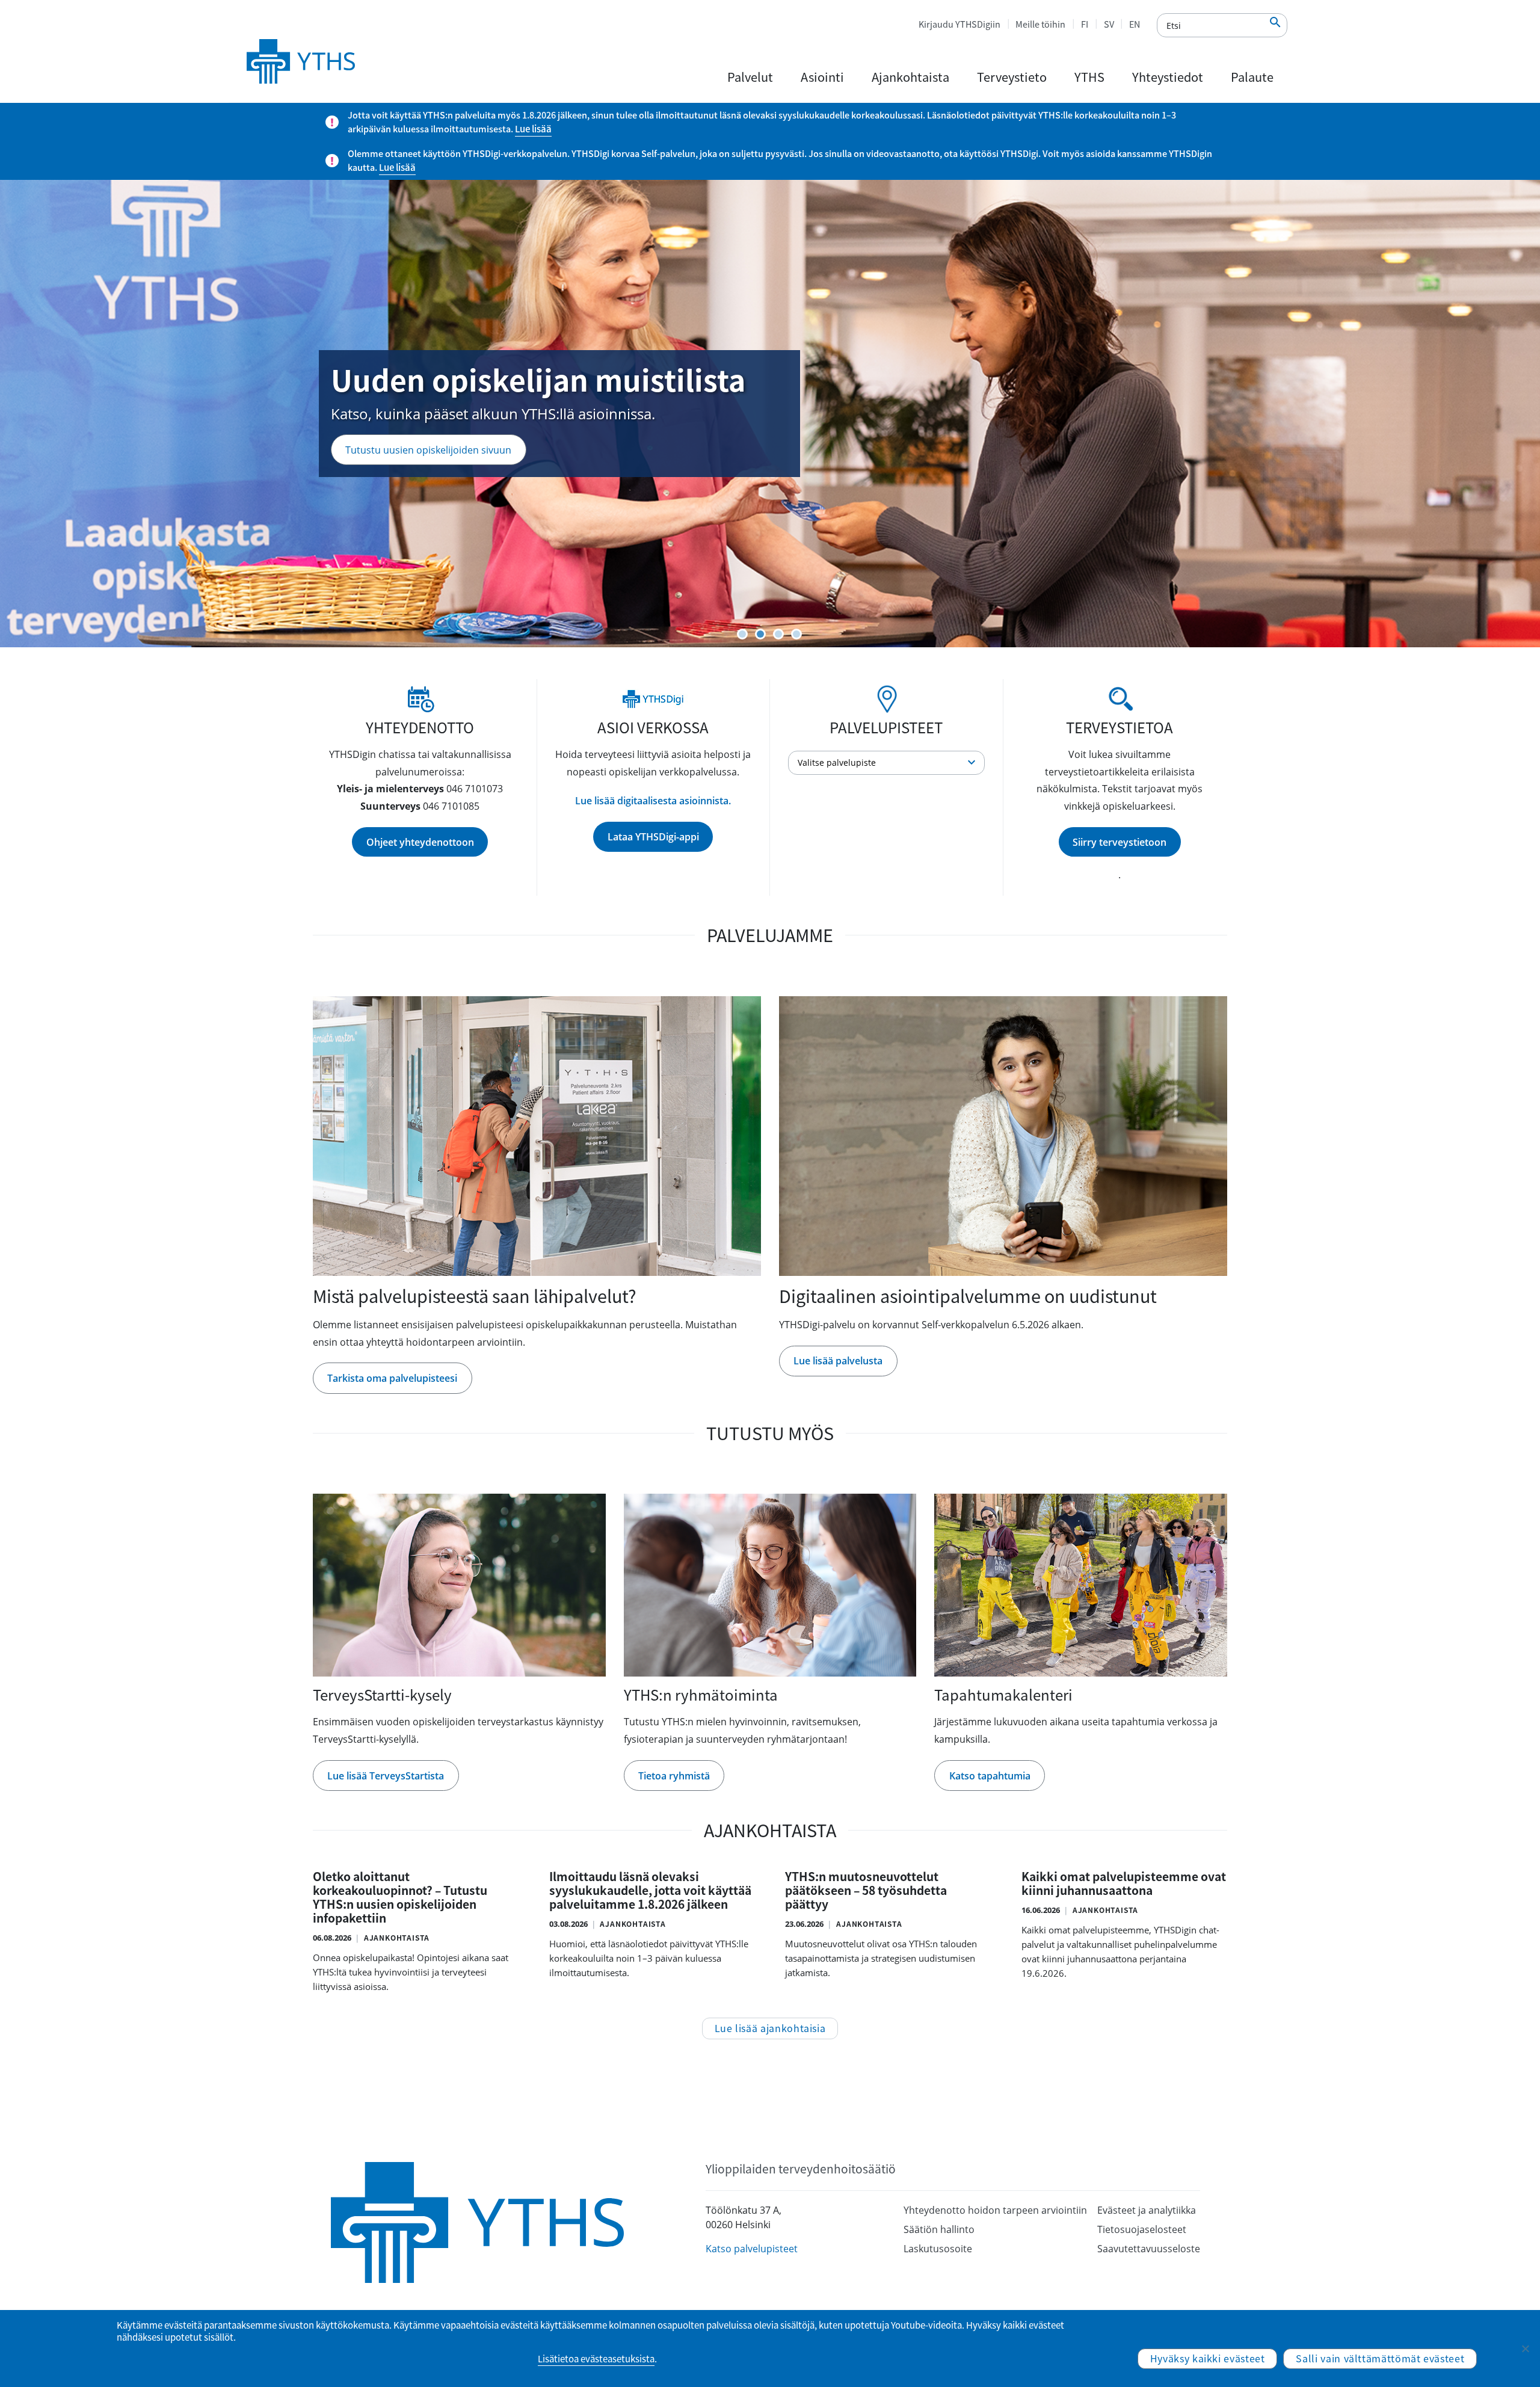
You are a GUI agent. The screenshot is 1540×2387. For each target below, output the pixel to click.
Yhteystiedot (1168, 77)
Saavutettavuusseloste (1149, 2249)
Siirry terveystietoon (1120, 842)
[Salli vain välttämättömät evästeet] (1525, 2348)
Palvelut (750, 77)
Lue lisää (533, 129)
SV (1109, 24)
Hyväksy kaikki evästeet (1208, 2358)
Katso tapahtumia (990, 1776)
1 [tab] (742, 634)
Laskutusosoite (938, 2249)
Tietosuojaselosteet (1142, 2229)
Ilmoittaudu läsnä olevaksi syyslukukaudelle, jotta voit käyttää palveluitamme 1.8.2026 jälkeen (650, 1890)
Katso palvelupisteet (752, 2249)
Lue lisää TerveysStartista (386, 1776)
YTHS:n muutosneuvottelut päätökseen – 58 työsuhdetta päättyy (866, 1890)
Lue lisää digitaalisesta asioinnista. (653, 801)
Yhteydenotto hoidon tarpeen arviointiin (995, 2210)
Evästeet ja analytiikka (1147, 2210)
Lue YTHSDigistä (382, 478)
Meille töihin (1040, 24)
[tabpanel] (770, 414)
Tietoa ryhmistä (674, 1776)
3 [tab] (778, 634)
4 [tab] (796, 634)
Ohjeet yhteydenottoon (420, 842)
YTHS (1089, 77)
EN (1135, 24)
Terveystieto (1012, 77)
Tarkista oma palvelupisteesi (392, 1378)
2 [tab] (760, 634)
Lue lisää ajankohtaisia (770, 2028)
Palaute (1252, 77)
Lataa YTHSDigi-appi (653, 837)
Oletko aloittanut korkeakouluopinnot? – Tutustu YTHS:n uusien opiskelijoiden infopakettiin (400, 1897)
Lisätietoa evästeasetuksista (596, 2359)
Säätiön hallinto (939, 2229)
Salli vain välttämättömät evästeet (1380, 2358)
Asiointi (822, 77)
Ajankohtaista (910, 77)
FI (1085, 24)
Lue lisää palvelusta (838, 1361)
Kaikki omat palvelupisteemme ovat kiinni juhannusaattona (1124, 1883)
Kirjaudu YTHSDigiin (959, 24)
